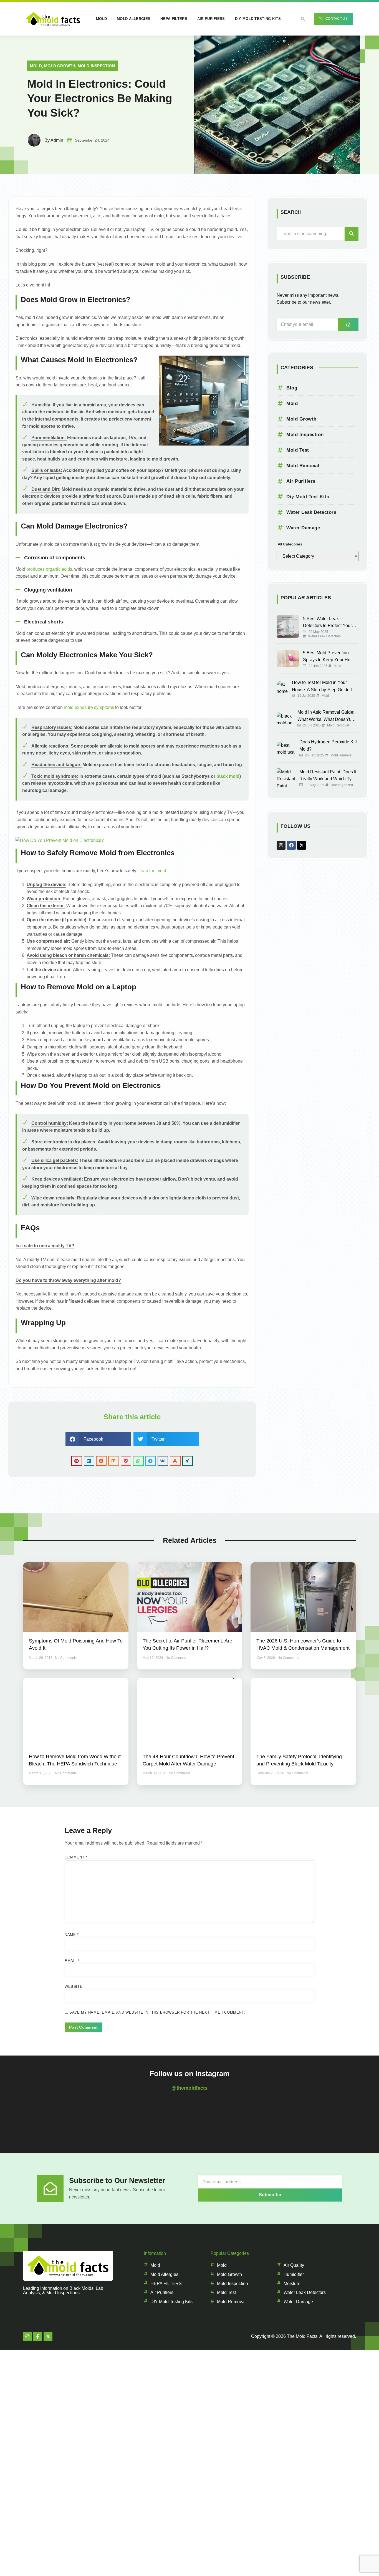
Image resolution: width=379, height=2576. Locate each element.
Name (72, 1935)
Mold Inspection (96, 66)
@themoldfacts (189, 2088)
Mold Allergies (134, 19)
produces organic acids (49, 569)
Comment (76, 1857)
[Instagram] (281, 845)
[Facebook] (291, 845)
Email (72, 1961)
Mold (101, 19)
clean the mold (152, 871)
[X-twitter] (302, 845)
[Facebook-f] (38, 2336)
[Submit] (348, 325)
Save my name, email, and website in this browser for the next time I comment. (157, 2012)
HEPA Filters (174, 19)
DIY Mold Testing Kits (258, 19)
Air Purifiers (211, 19)
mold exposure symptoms (89, 707)
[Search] (352, 234)
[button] (303, 19)
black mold (228, 776)
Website (74, 1987)
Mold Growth (60, 66)
